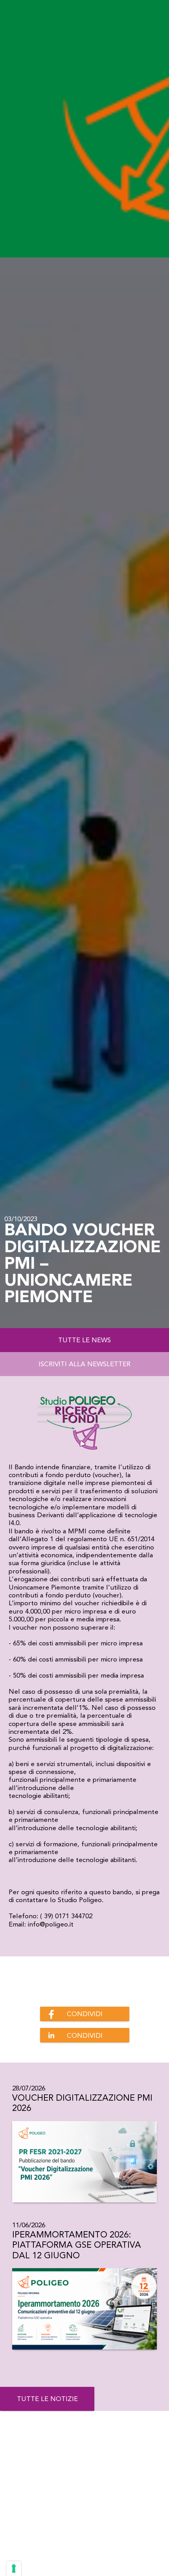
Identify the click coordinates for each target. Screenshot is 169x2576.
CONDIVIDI (85, 2014)
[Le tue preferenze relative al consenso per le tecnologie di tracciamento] (14, 2569)
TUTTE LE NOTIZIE (47, 2399)
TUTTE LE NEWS (84, 1340)
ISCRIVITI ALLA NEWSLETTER (84, 1364)
